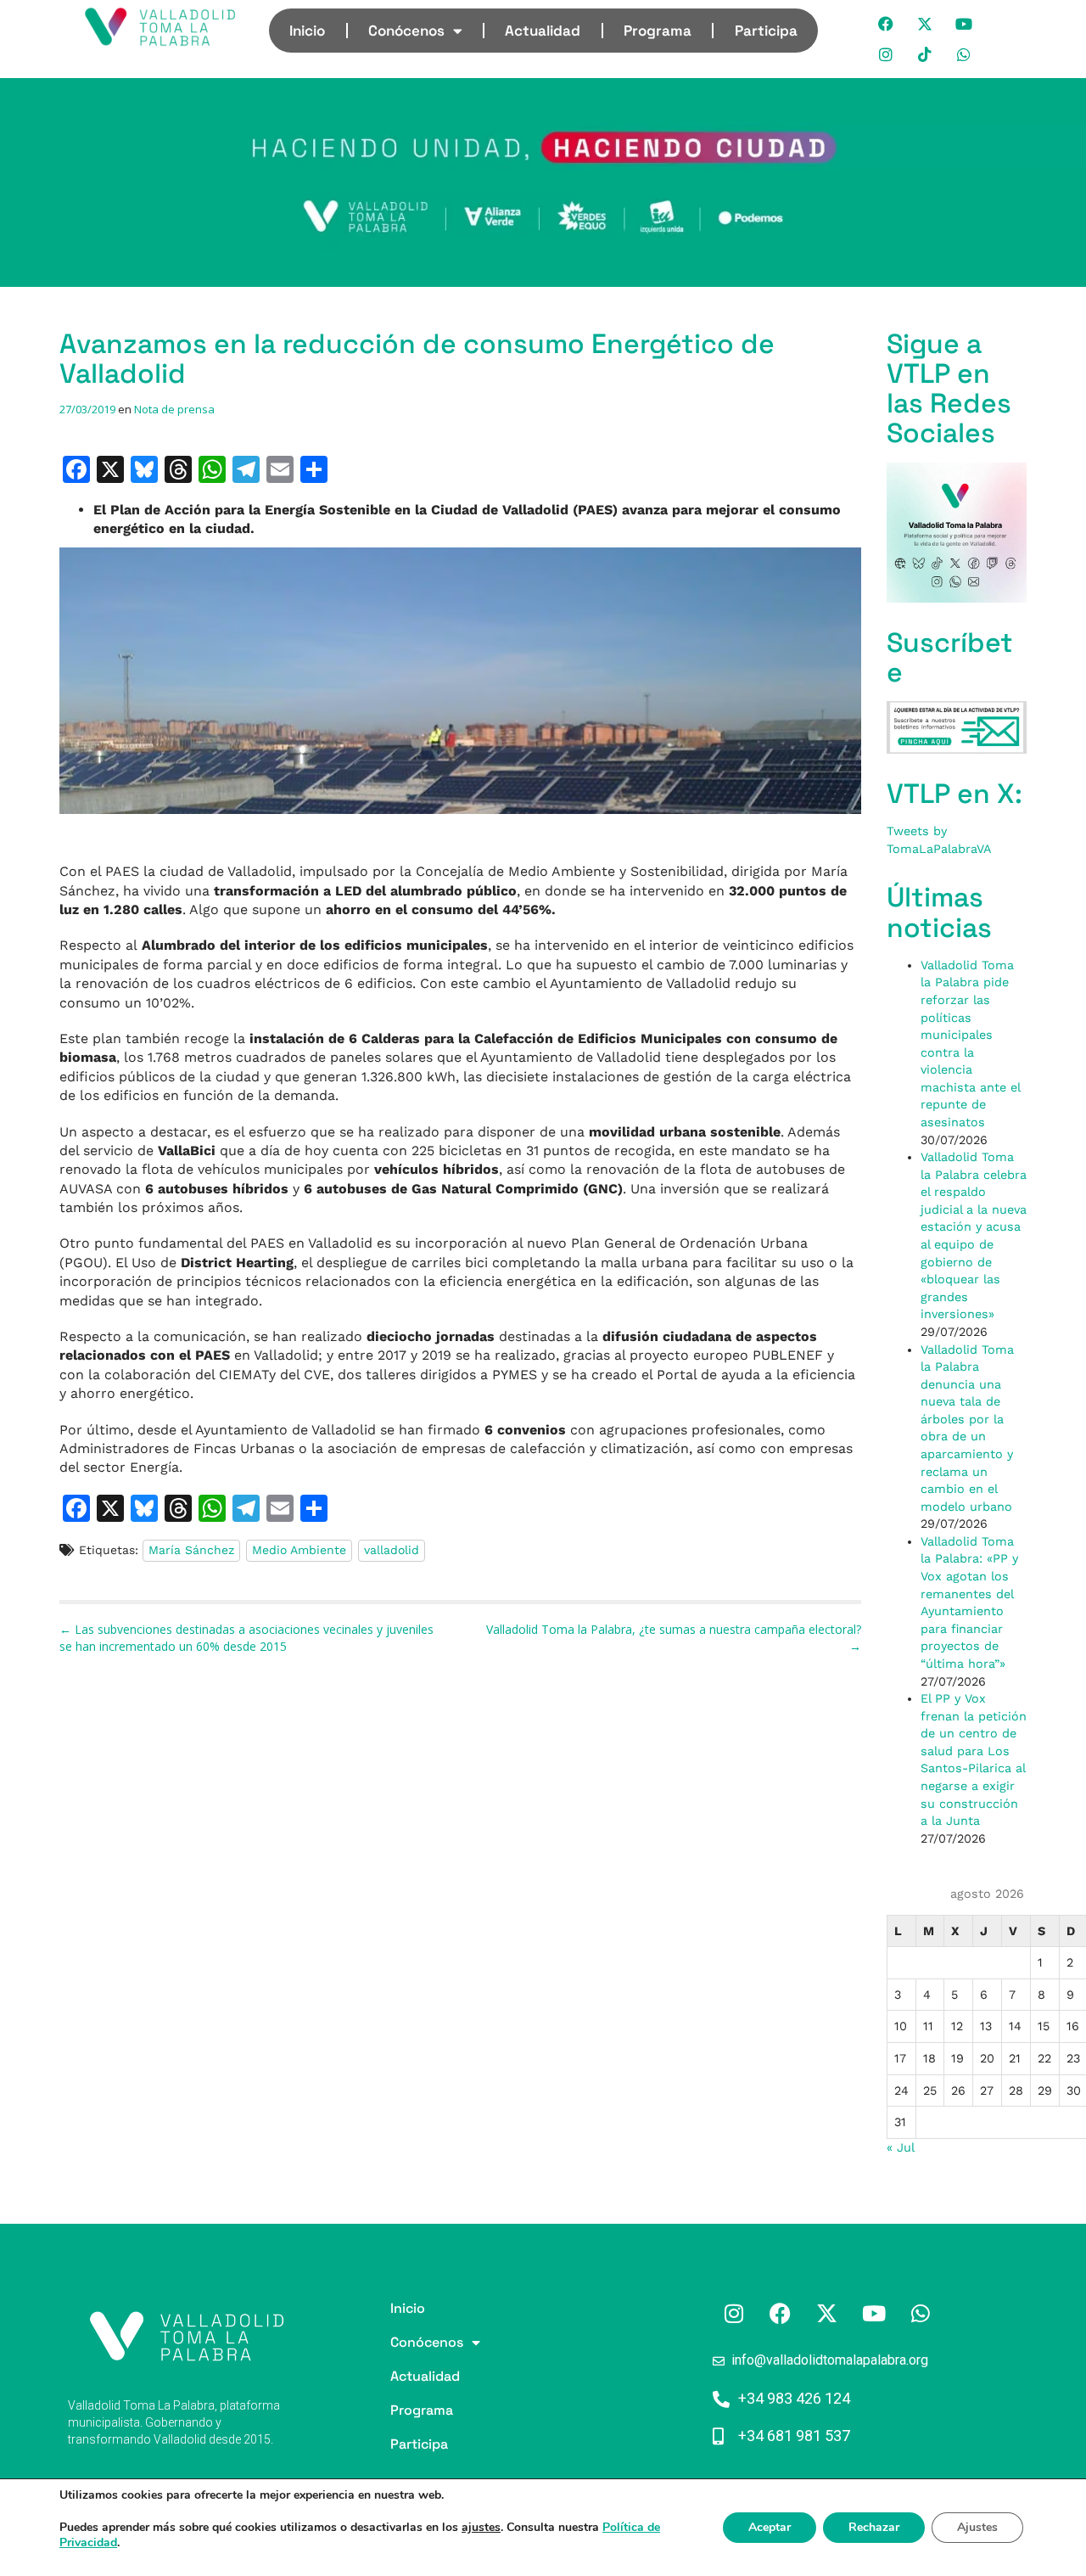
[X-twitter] (926, 24)
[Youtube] (965, 24)
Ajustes (977, 2527)
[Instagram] (887, 54)
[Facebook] (887, 24)
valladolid (392, 1550)
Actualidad (543, 31)
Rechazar (874, 2527)
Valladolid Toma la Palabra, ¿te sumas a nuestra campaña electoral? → (674, 1638)
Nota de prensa (174, 409)
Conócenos (406, 31)
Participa (766, 31)
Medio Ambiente (299, 1550)
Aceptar (770, 2527)
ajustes (481, 2528)
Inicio (307, 31)
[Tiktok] (926, 54)
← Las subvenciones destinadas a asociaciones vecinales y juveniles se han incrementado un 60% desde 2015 (246, 1638)
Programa (658, 31)
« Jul (900, 2147)
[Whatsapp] (965, 54)
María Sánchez (191, 1550)
